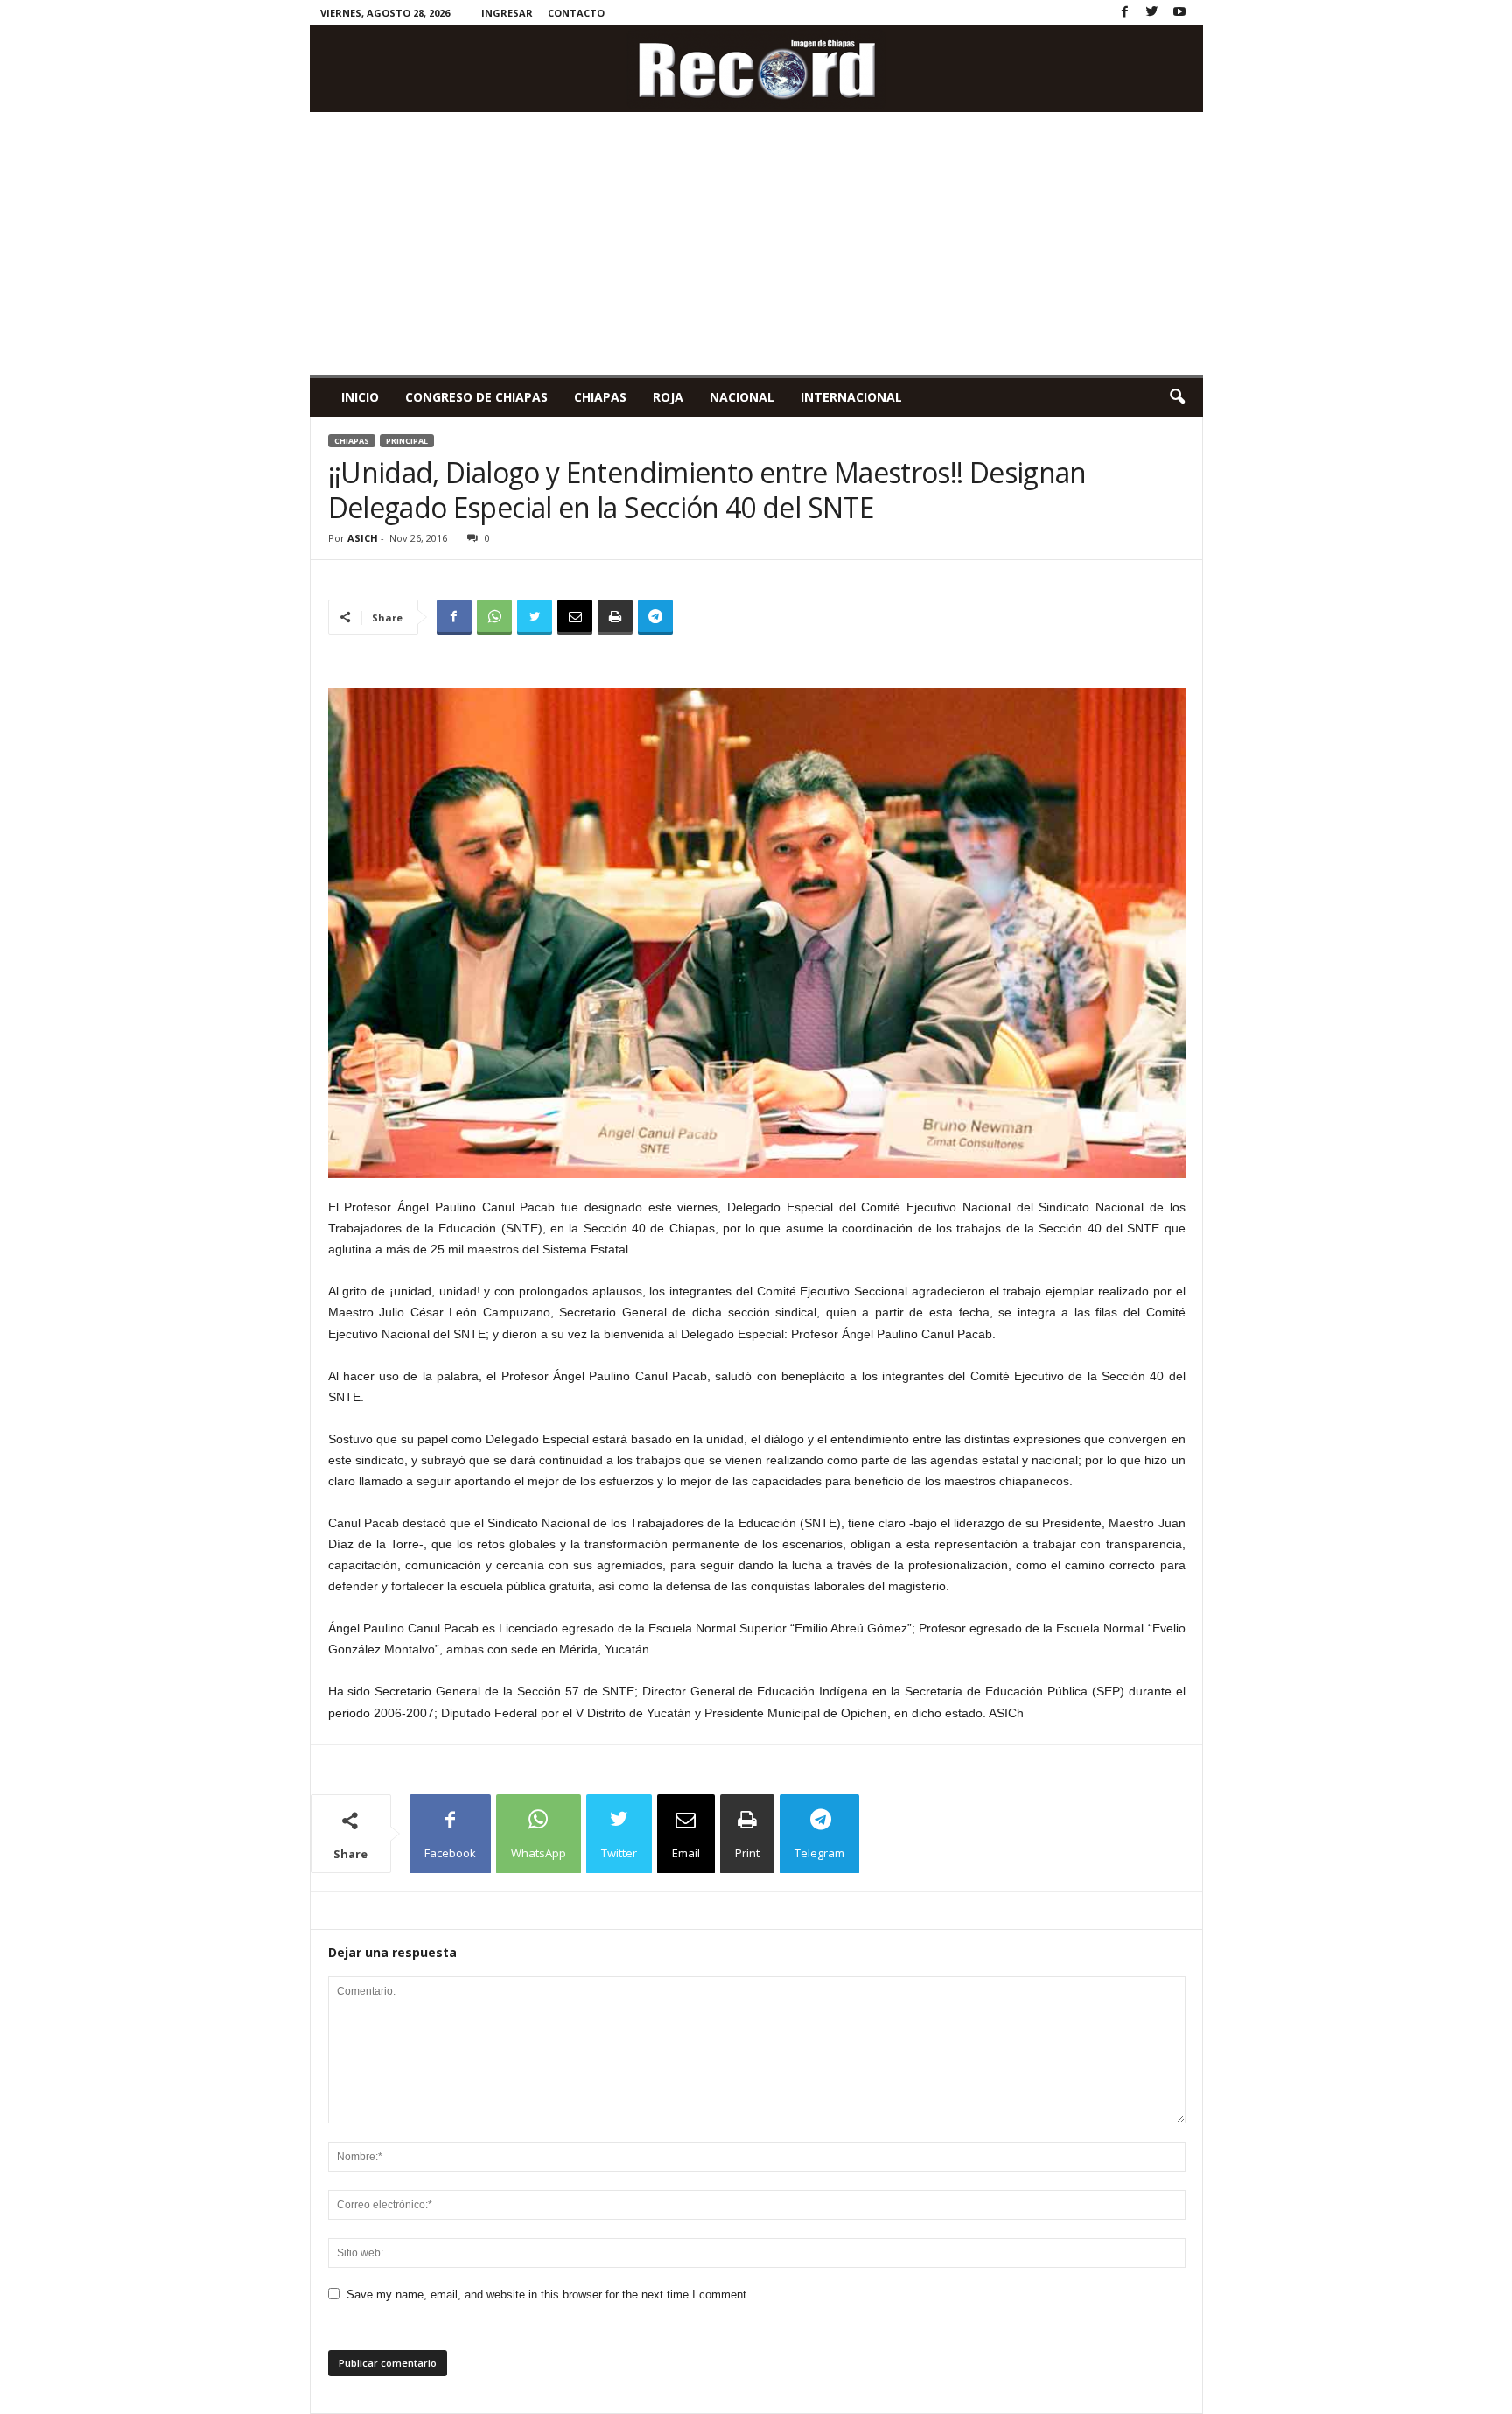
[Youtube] (1179, 13)
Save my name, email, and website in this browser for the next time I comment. (548, 2295)
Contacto (576, 13)
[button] (1177, 397)
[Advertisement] (756, 243)
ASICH (363, 538)
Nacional (742, 397)
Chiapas (600, 397)
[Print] (615, 617)
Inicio (360, 397)
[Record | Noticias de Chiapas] (756, 69)
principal (407, 441)
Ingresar (507, 13)
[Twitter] (1152, 13)
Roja (668, 397)
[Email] (575, 617)
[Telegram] (655, 617)
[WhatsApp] (494, 617)
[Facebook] (1125, 13)
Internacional (851, 397)
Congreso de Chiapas (476, 397)
